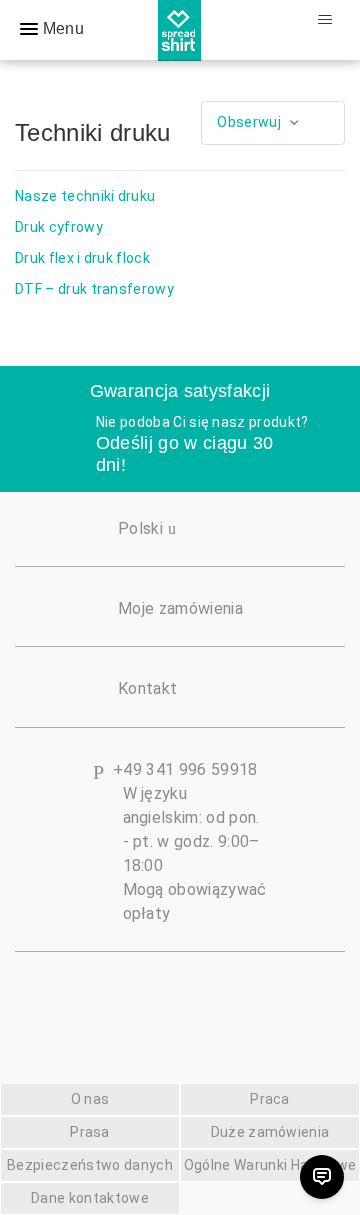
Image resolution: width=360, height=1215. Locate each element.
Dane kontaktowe (90, 1198)
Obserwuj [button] (249, 122)
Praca (270, 1099)
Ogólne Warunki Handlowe (270, 1165)
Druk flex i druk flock (82, 258)
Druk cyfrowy (59, 227)
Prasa (90, 1132)
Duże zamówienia (270, 1132)
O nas (90, 1099)
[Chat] (322, 1177)
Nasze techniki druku (85, 196)
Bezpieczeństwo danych (90, 1165)
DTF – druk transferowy (94, 289)
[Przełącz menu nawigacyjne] (324, 20)
